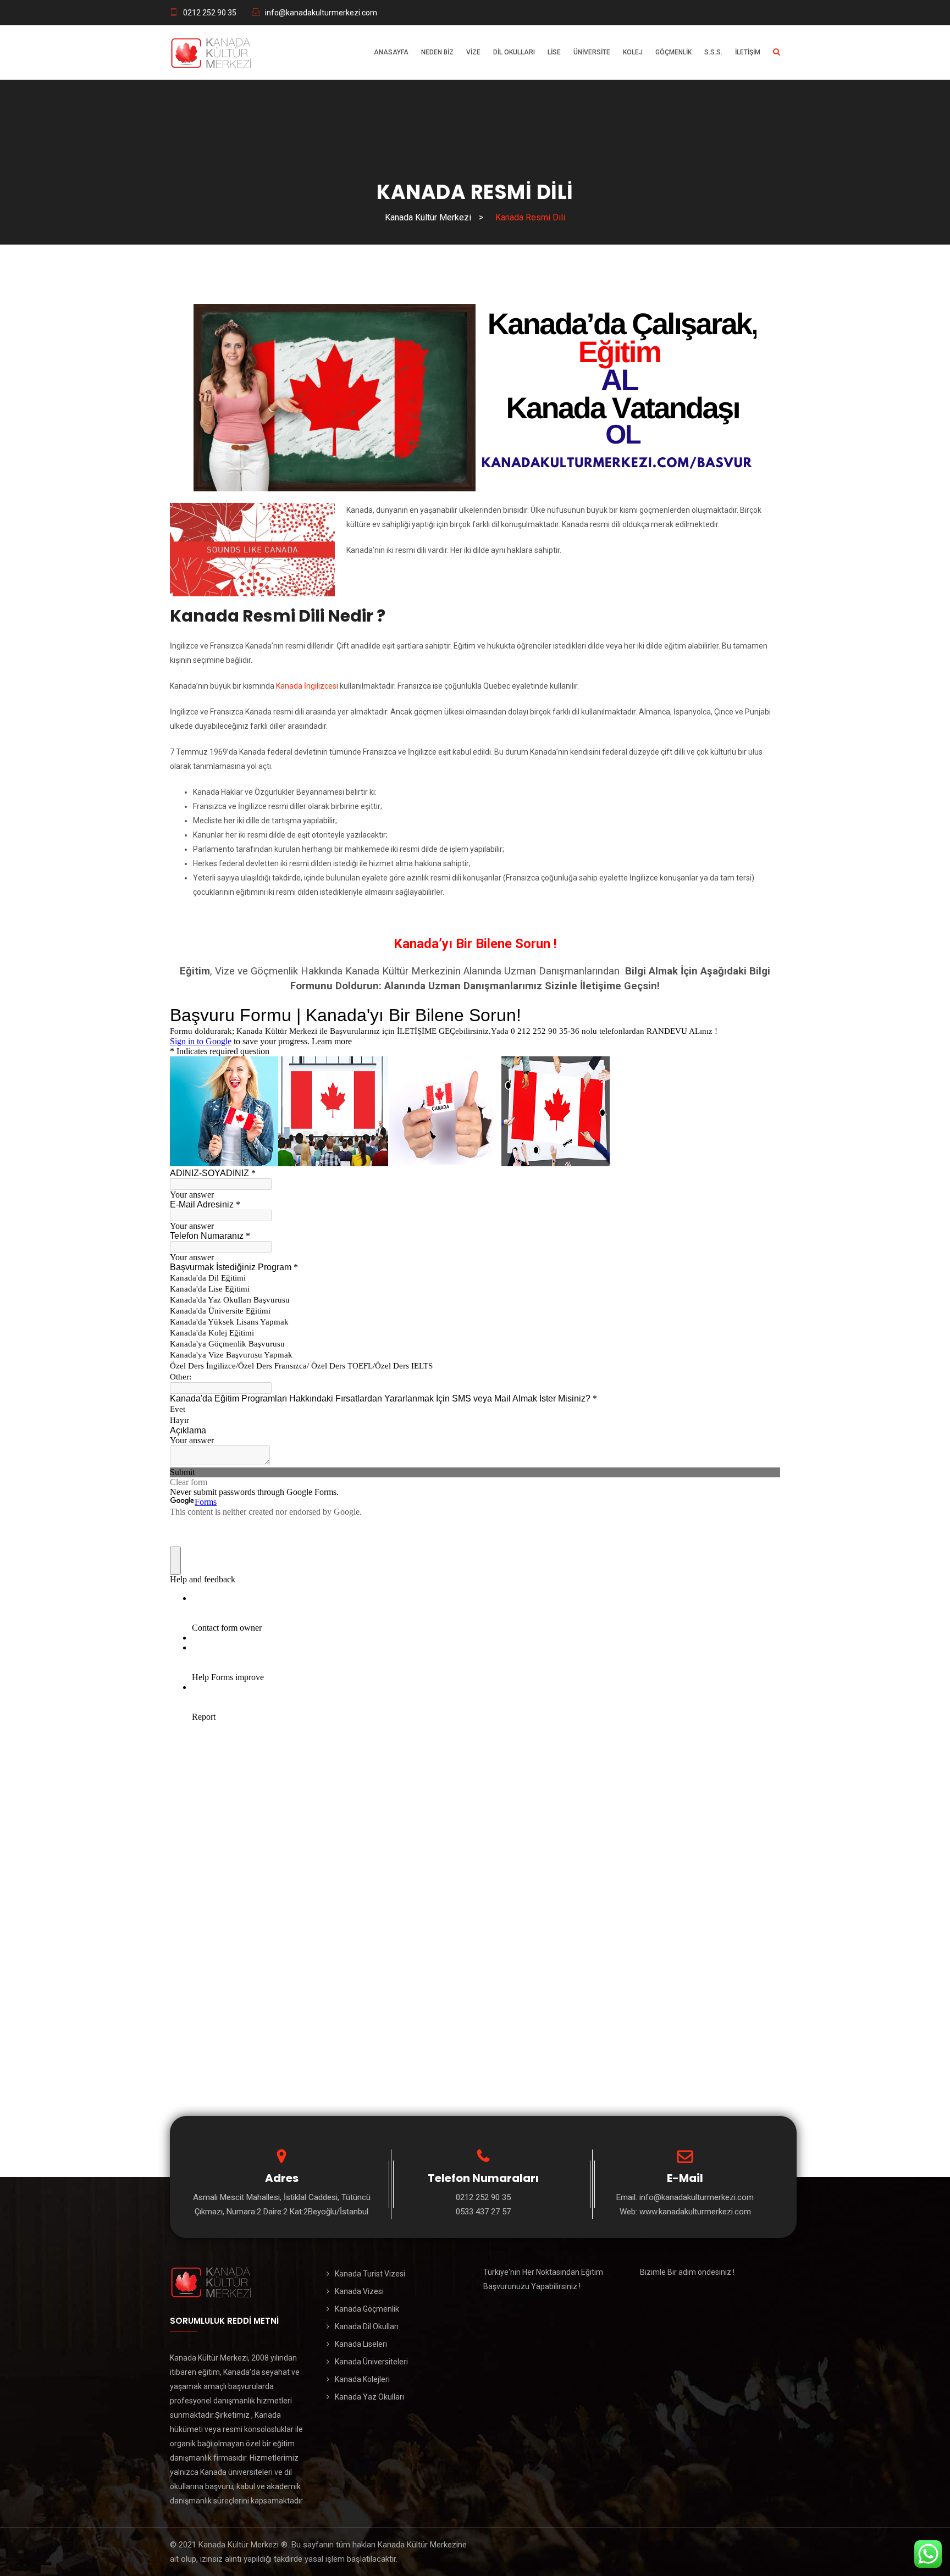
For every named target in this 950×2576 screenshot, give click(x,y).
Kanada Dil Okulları (367, 2326)
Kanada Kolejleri (362, 2379)
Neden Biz (437, 52)
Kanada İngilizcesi (307, 686)
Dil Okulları (514, 52)
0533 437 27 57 (483, 2212)
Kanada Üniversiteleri (371, 2362)
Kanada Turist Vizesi (370, 2274)
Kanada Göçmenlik (367, 2309)
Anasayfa (391, 52)
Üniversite (592, 52)
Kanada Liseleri (361, 2344)
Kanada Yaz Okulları (369, 2397)
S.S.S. (713, 52)
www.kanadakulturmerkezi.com (695, 2212)
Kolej (633, 52)
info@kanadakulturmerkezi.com (321, 13)
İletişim (748, 52)
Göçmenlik (673, 52)
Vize (473, 52)
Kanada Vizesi (359, 2291)
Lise (554, 52)
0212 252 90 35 (210, 13)
